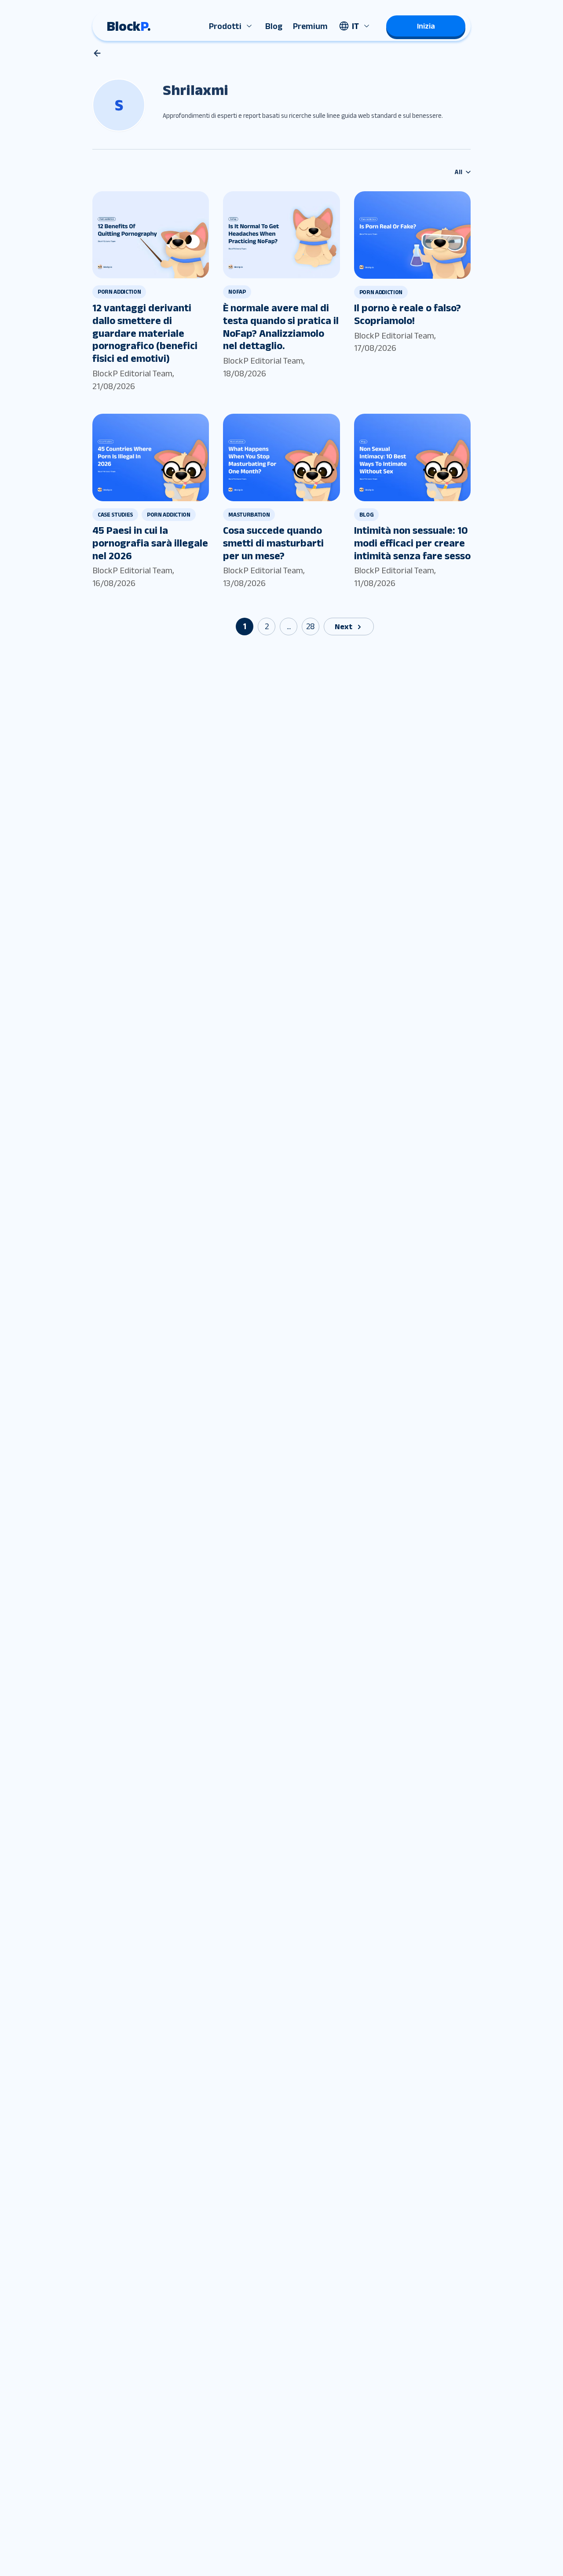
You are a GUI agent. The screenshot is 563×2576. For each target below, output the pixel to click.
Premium (310, 26)
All (459, 172)
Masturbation (249, 515)
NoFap (237, 292)
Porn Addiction (119, 292)
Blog (274, 26)
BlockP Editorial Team (132, 373)
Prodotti (225, 26)
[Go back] (97, 53)
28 (311, 626)
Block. (129, 26)
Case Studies (115, 515)
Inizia (426, 26)
